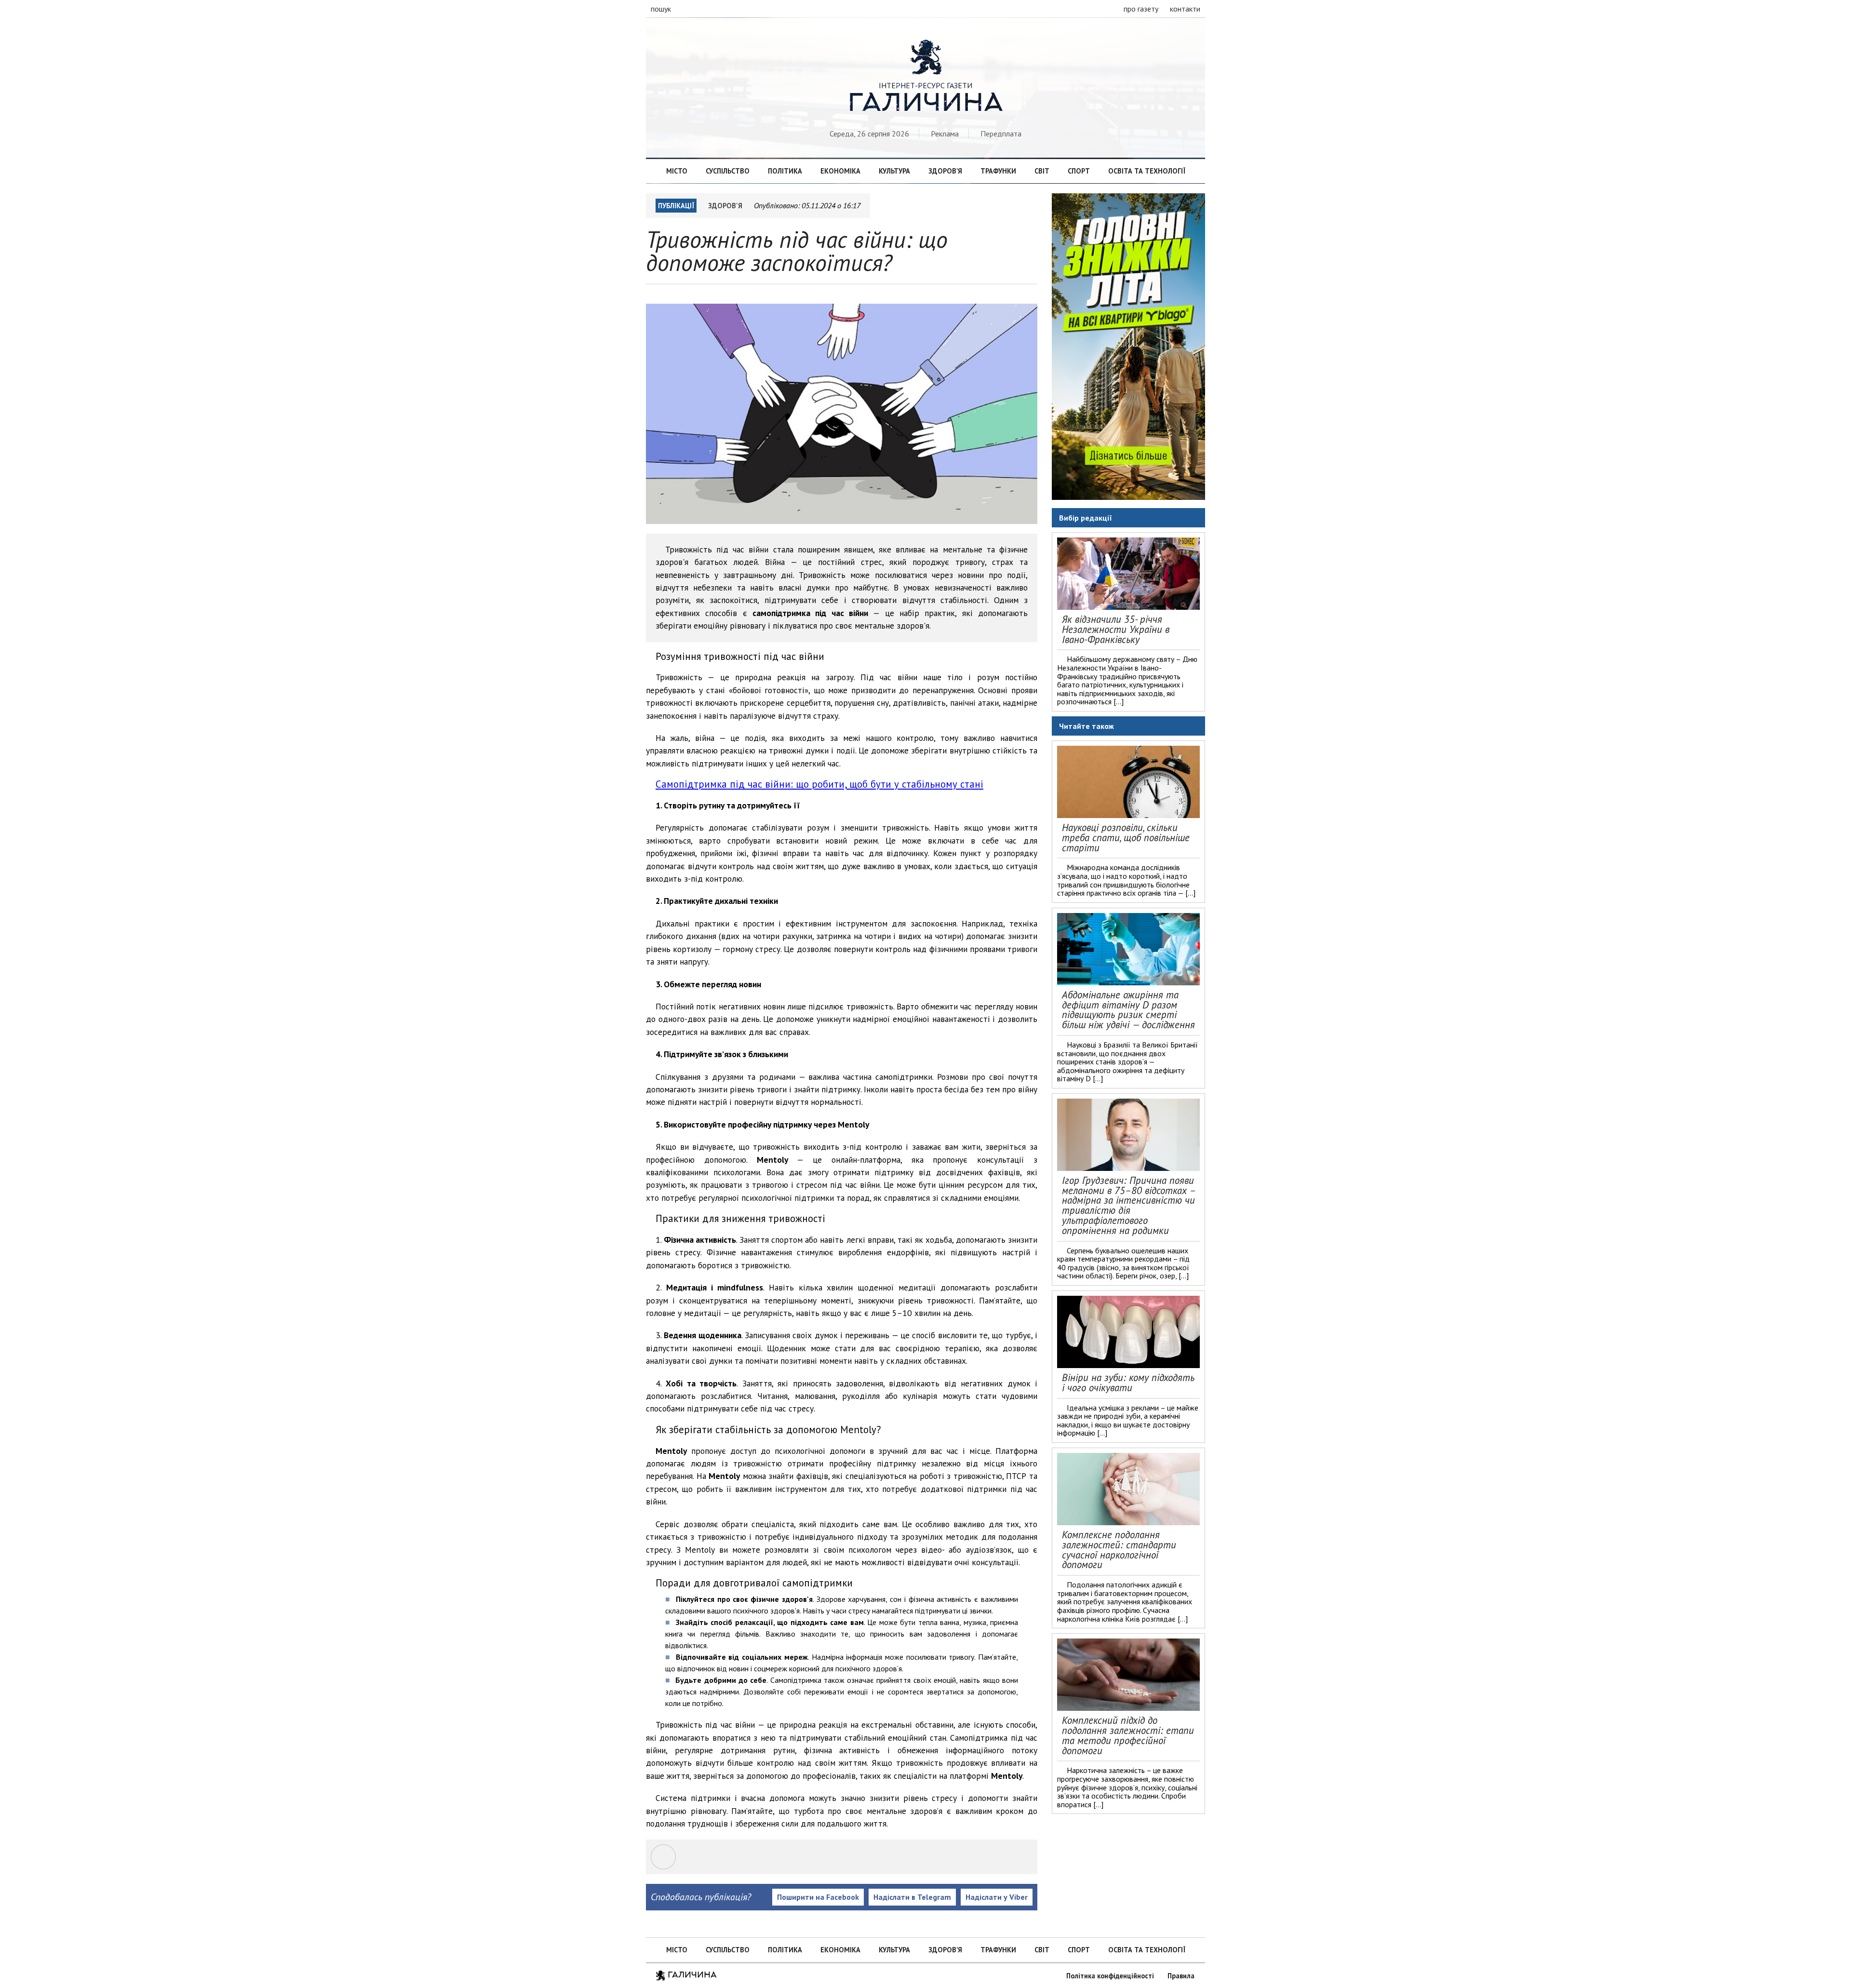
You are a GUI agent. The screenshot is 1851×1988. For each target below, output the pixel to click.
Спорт (1079, 171)
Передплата (1001, 134)
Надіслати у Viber (997, 1897)
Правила (1181, 1976)
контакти (1185, 9)
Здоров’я (945, 171)
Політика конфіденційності (1110, 1976)
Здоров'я (725, 206)
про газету (1141, 9)
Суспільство (728, 171)
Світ (1042, 171)
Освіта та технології (1147, 171)
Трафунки (998, 171)
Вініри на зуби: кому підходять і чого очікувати (1128, 1383)
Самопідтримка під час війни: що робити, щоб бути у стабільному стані (819, 784)
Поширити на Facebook (818, 1897)
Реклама (945, 134)
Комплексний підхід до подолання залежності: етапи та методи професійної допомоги (1128, 1735)
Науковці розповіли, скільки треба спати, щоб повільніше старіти (1126, 838)
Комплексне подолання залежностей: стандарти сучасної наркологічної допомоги (1119, 1550)
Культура (894, 171)
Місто (677, 171)
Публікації (676, 206)
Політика (785, 171)
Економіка (840, 171)
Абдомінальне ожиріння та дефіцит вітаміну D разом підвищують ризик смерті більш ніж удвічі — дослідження (1128, 1010)
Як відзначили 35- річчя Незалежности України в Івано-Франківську (1116, 629)
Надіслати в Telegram (912, 1897)
